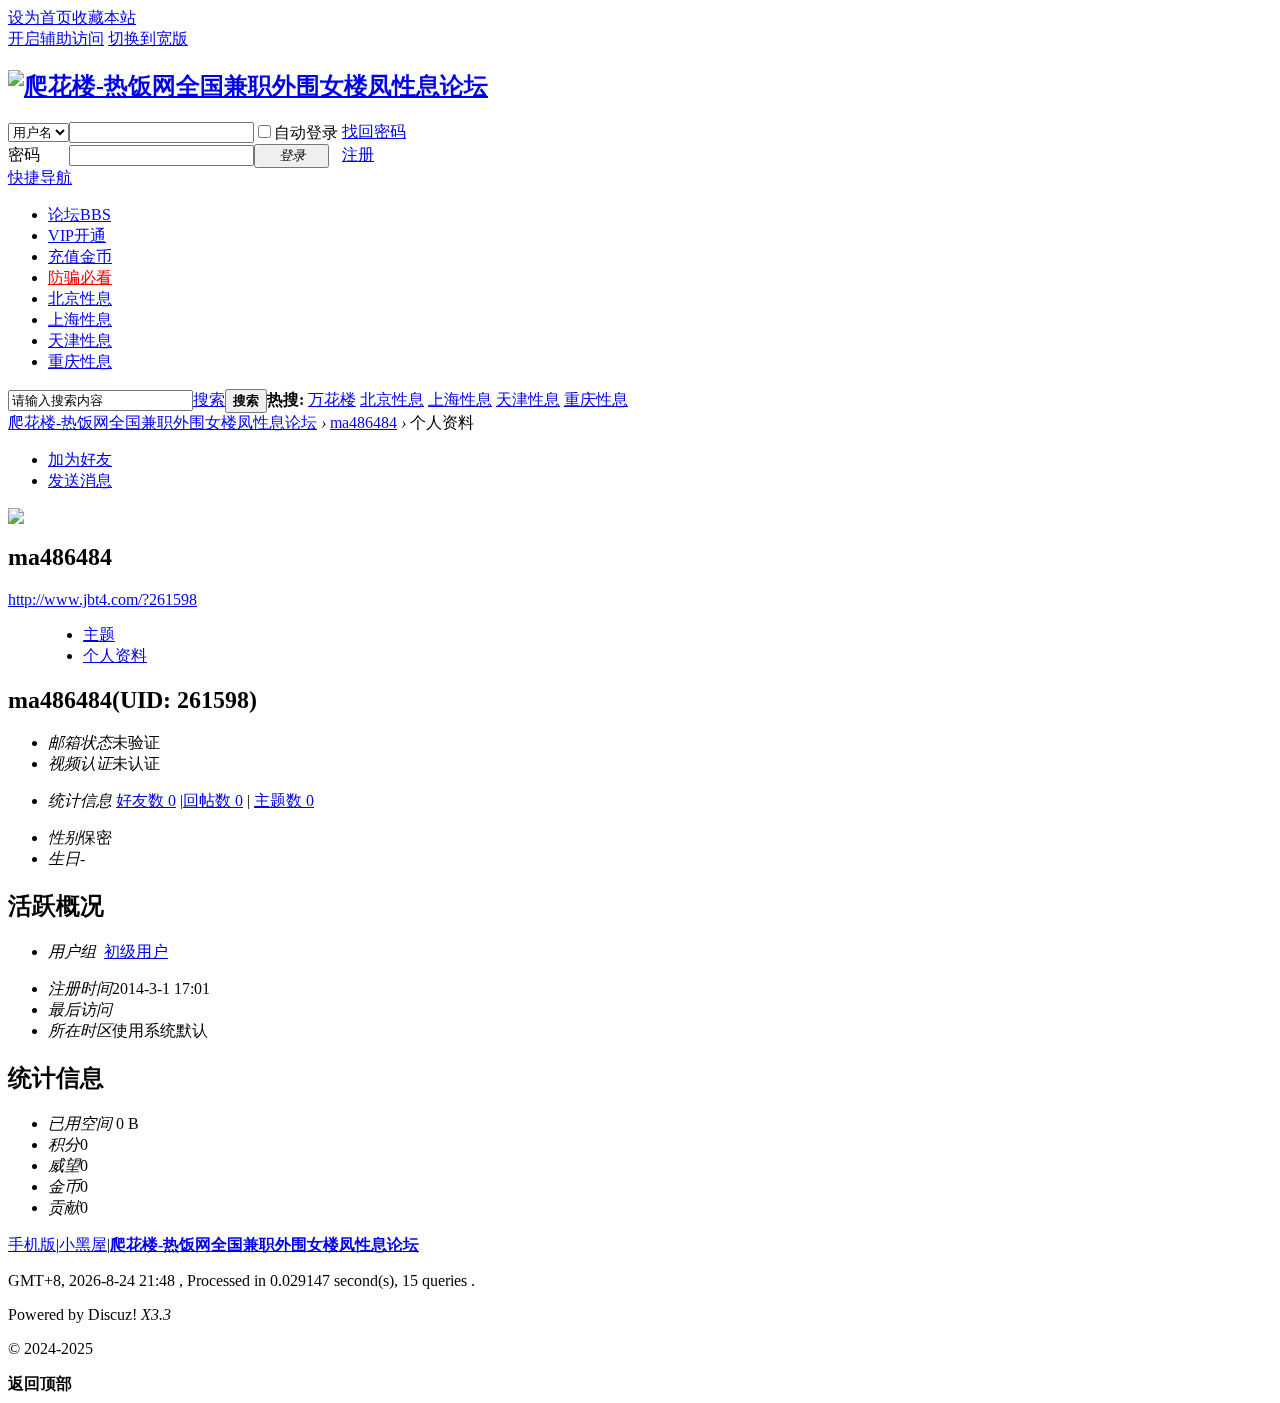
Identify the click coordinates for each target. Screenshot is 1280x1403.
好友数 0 (146, 800)
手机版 (32, 1244)
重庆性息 (80, 361)
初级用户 (136, 951)
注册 (358, 154)
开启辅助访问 (56, 38)
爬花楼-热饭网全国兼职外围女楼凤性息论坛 (162, 422)
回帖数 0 (213, 800)
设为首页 (40, 17)
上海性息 (80, 319)
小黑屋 (83, 1244)
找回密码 (374, 131)
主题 (99, 634)
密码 (24, 154)
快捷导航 (40, 177)
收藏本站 (104, 17)
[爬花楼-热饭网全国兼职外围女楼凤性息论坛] (248, 86)
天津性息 (80, 340)
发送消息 (80, 480)
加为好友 (80, 459)
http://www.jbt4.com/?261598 (102, 599)
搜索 (209, 399)
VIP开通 (77, 235)
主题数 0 (284, 800)
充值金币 (80, 256)
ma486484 (363, 422)
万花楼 (332, 399)
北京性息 (80, 298)
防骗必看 (80, 277)
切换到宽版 (148, 38)
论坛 (79, 214)
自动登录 (306, 132)
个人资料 (115, 655)
